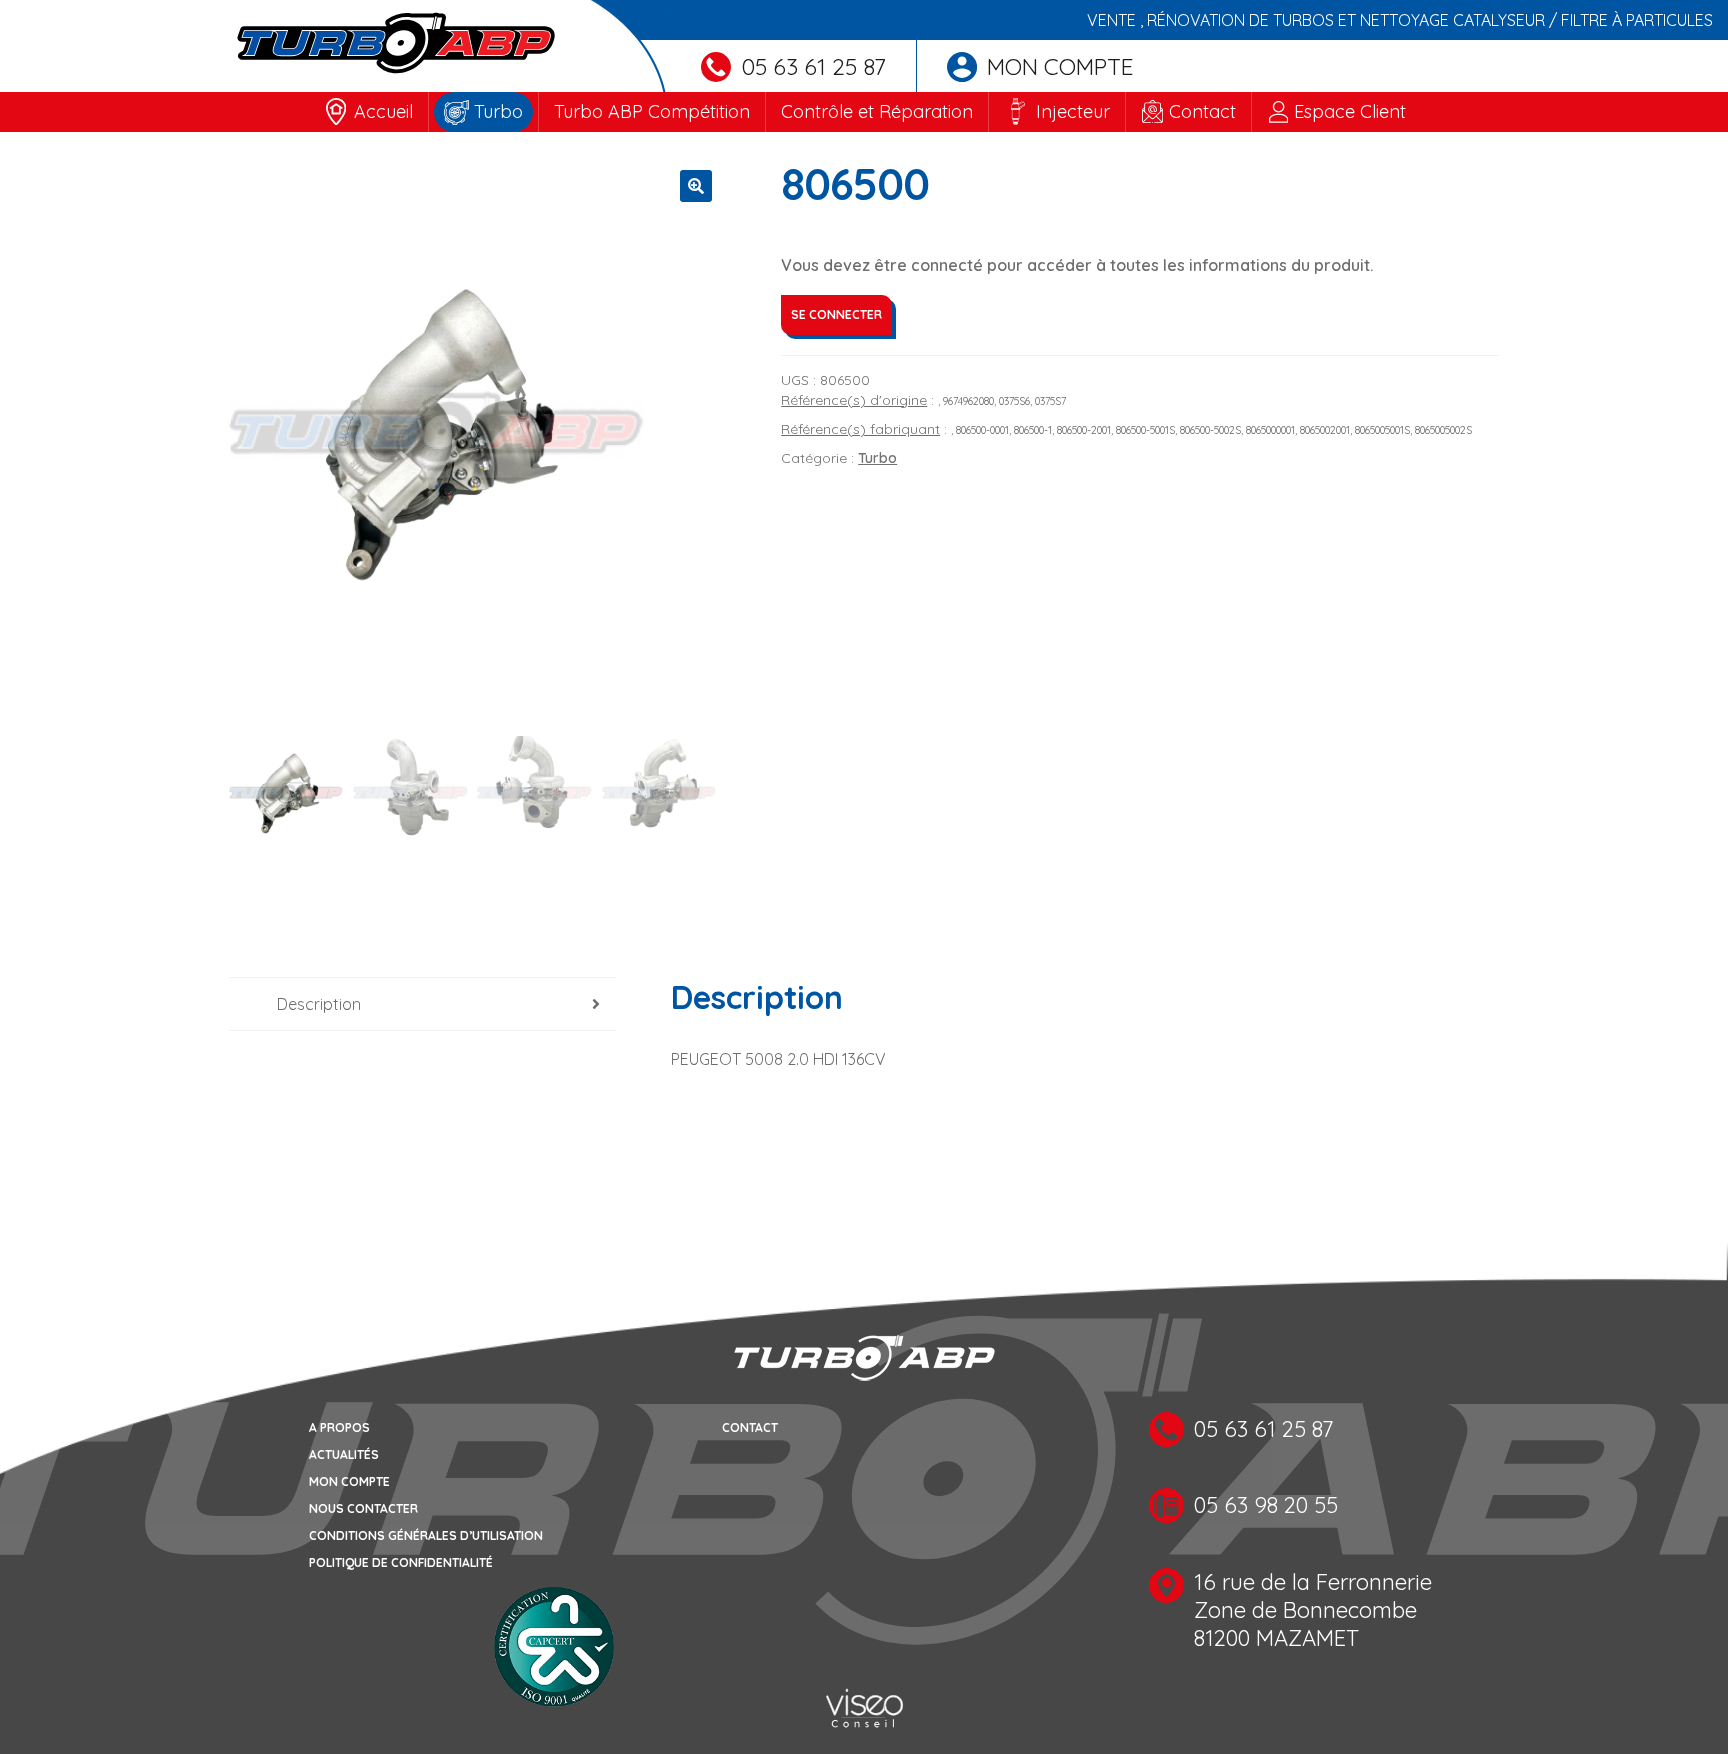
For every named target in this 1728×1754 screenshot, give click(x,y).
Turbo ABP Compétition (652, 111)
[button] (696, 186)
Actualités (344, 1454)
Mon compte (1060, 66)
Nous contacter (363, 1508)
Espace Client (1350, 111)
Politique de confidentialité (401, 1562)
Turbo (498, 111)
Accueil (383, 111)
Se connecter (836, 314)
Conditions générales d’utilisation (426, 1535)
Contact (1202, 111)
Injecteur (1073, 111)
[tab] (422, 1004)
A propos (339, 1427)
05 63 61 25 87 (813, 66)
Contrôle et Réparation (877, 111)
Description (319, 1004)
